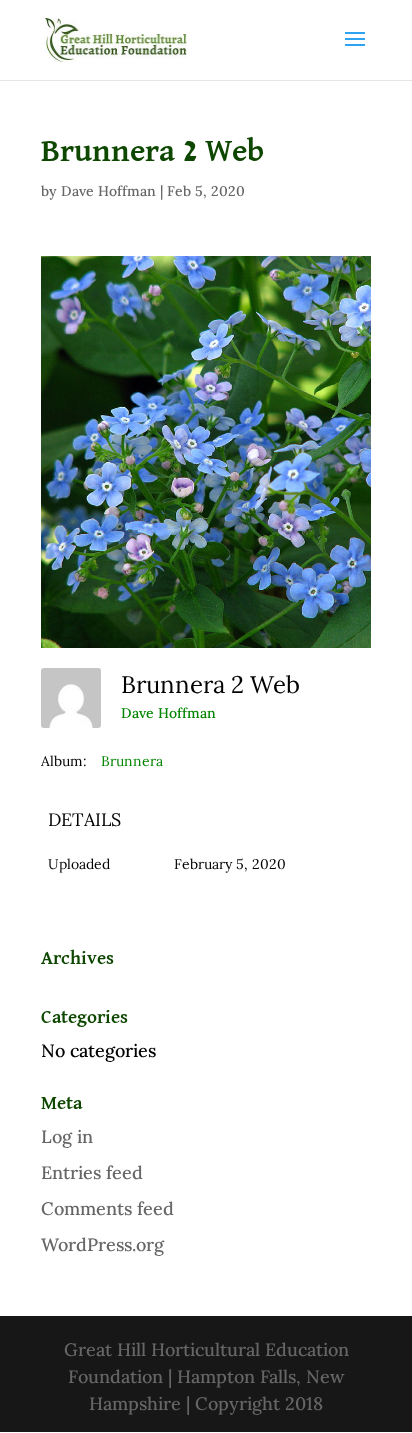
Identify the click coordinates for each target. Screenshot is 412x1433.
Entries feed (92, 1172)
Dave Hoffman (108, 191)
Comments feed (107, 1208)
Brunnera (132, 761)
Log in (67, 1136)
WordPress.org (102, 1244)
